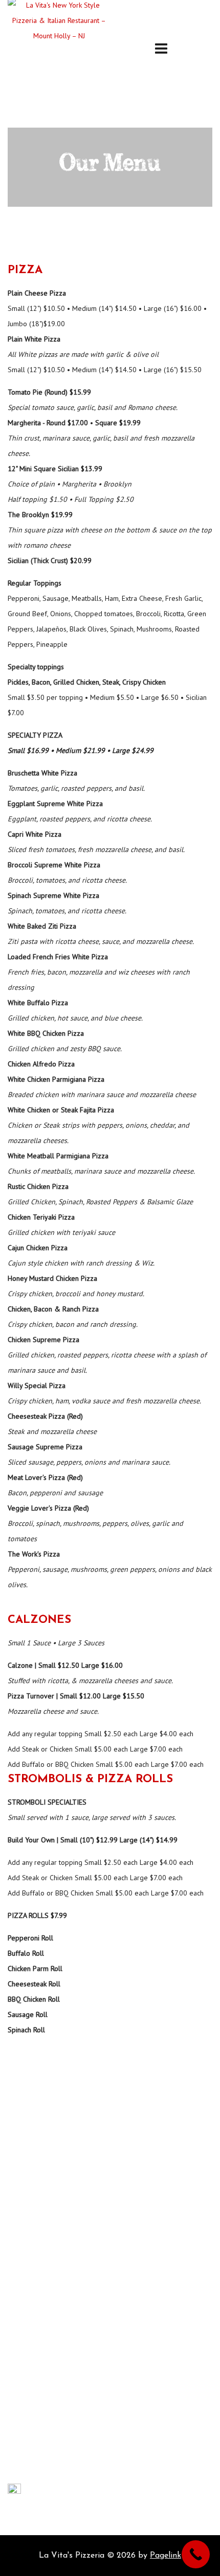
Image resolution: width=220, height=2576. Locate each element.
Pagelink (166, 2556)
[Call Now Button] (196, 2554)
